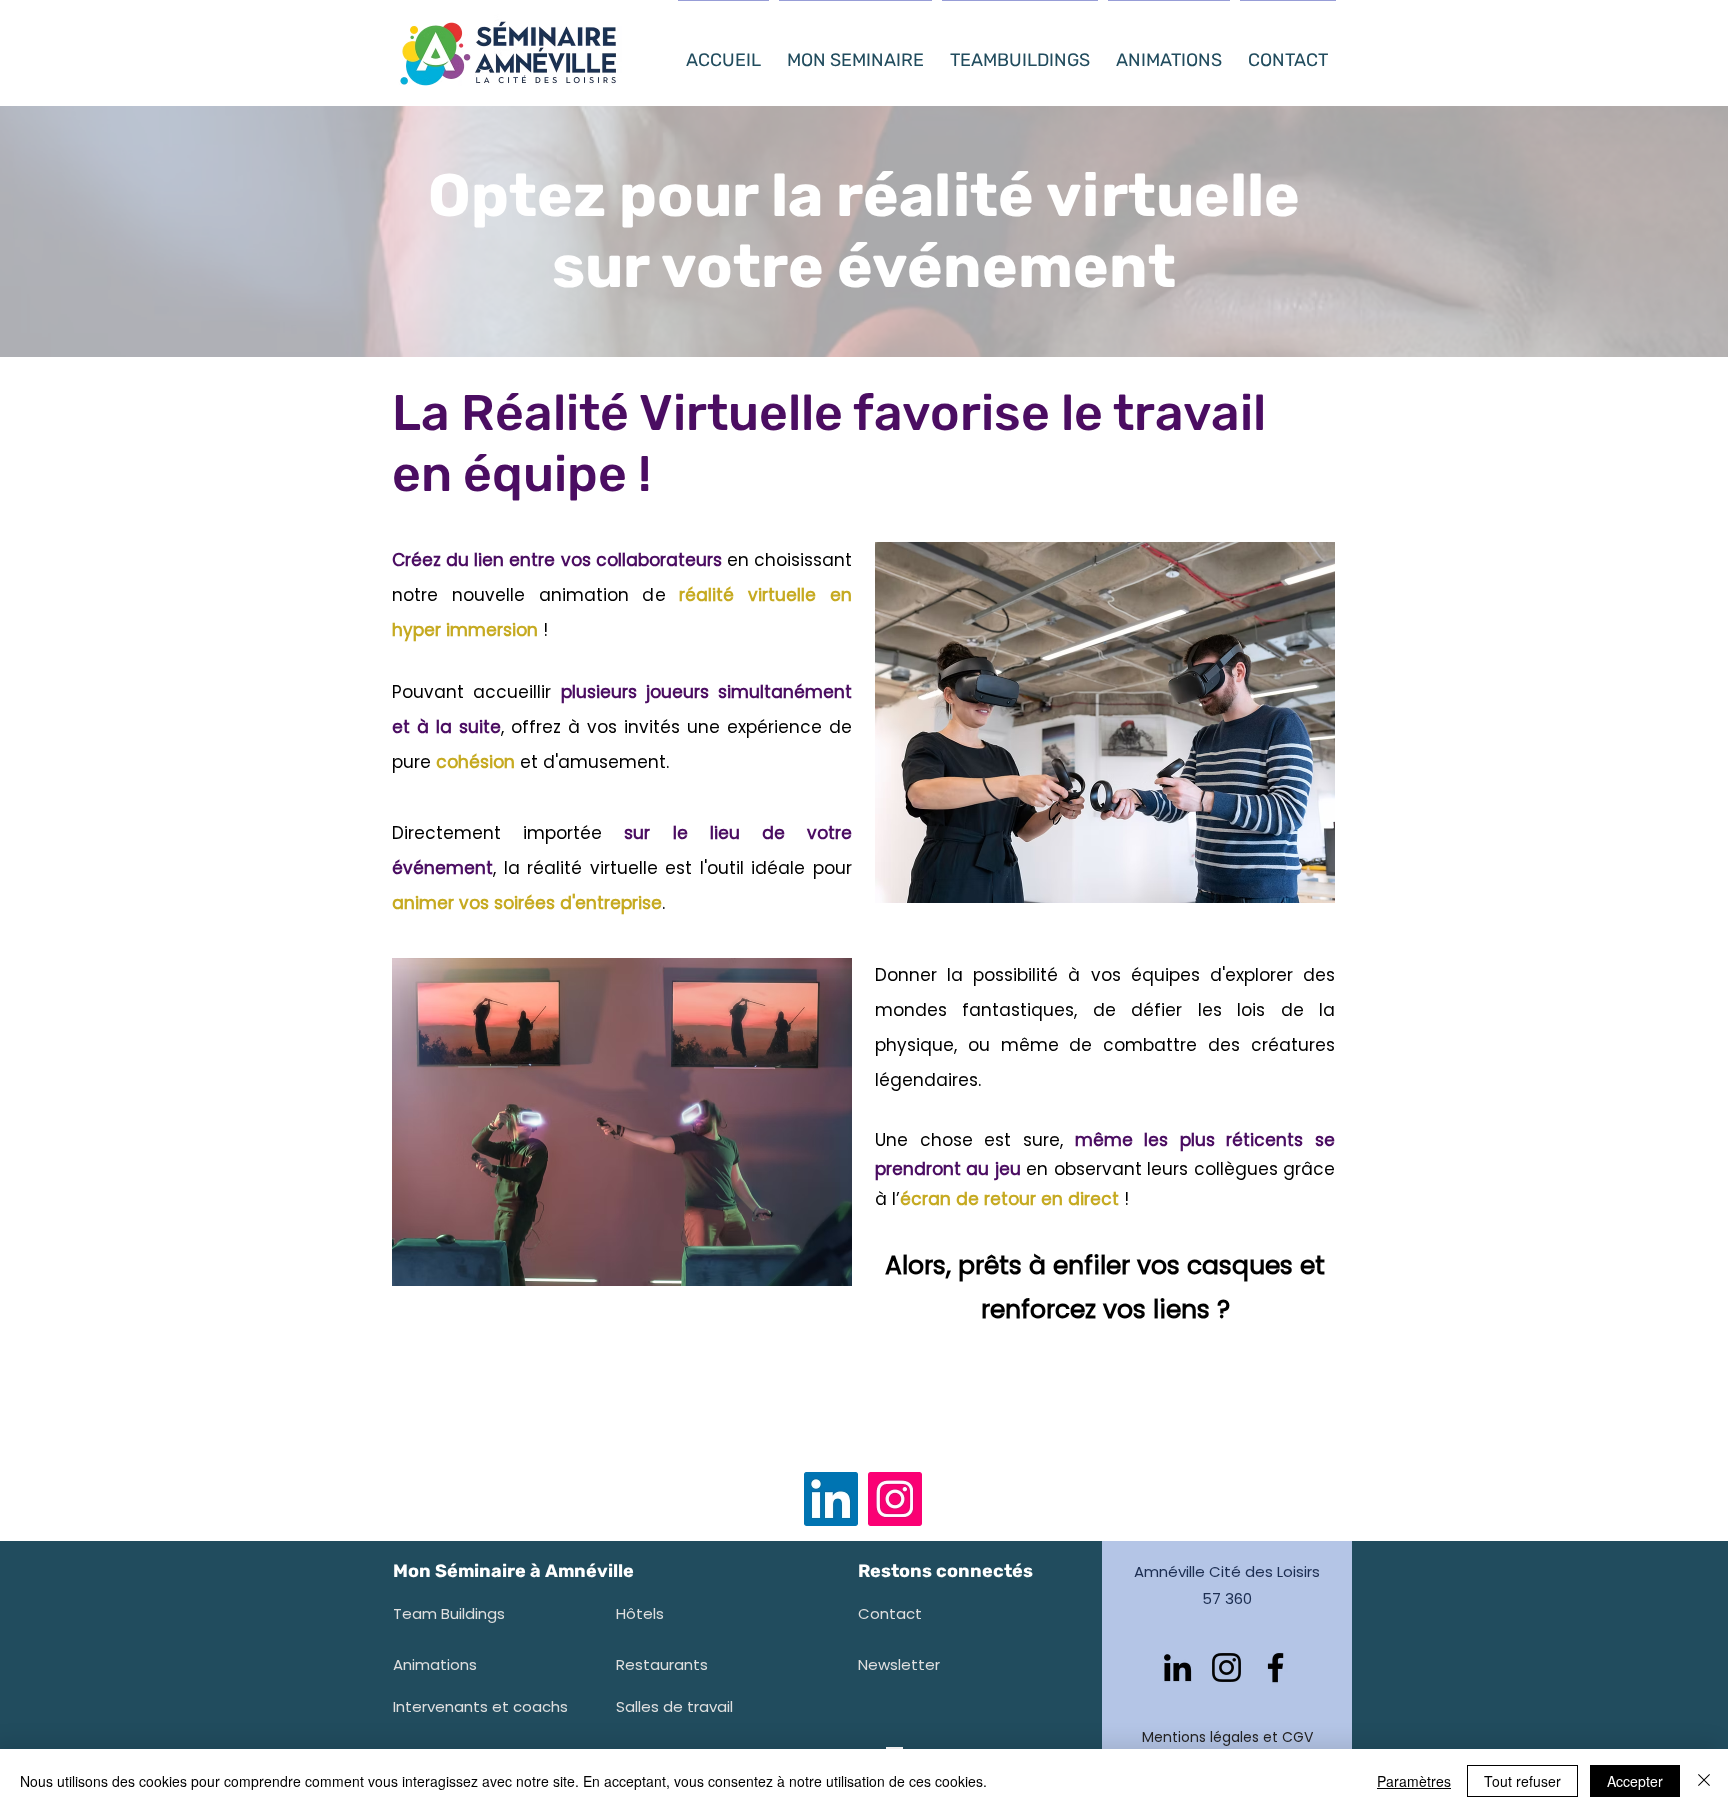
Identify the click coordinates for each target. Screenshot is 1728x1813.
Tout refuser (1522, 1781)
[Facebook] (1275, 1667)
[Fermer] (1704, 1781)
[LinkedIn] (831, 1499)
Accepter (1635, 1781)
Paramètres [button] (1414, 1781)
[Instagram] (895, 1499)
